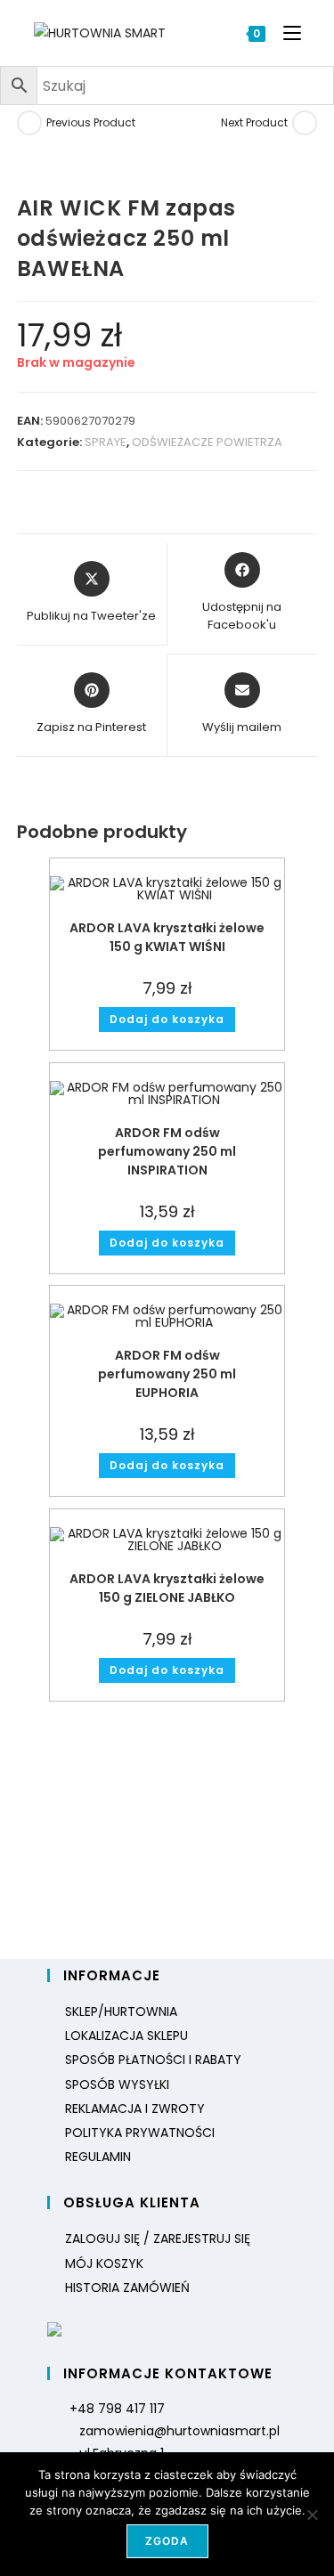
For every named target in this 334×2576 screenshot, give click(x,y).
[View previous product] (29, 123)
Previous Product (91, 122)
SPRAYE (106, 442)
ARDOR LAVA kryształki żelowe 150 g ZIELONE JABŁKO (167, 1588)
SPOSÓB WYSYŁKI (117, 2084)
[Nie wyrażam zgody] (312, 2515)
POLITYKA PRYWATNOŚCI (140, 2133)
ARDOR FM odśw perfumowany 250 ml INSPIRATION (167, 1151)
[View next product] (305, 123)
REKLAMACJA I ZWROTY (135, 2109)
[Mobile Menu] (285, 33)
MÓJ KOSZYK (104, 2263)
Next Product (254, 122)
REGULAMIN (98, 2157)
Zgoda (167, 2541)
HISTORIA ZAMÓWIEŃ (127, 2288)
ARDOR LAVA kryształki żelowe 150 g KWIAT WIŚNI (167, 937)
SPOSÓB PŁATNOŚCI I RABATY (153, 2060)
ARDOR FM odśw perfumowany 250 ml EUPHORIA (167, 1374)
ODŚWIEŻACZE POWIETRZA (207, 442)
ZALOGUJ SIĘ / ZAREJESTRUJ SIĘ (158, 2239)
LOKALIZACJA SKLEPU (126, 2036)
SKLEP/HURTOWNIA (121, 2011)
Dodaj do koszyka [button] (167, 1019)
